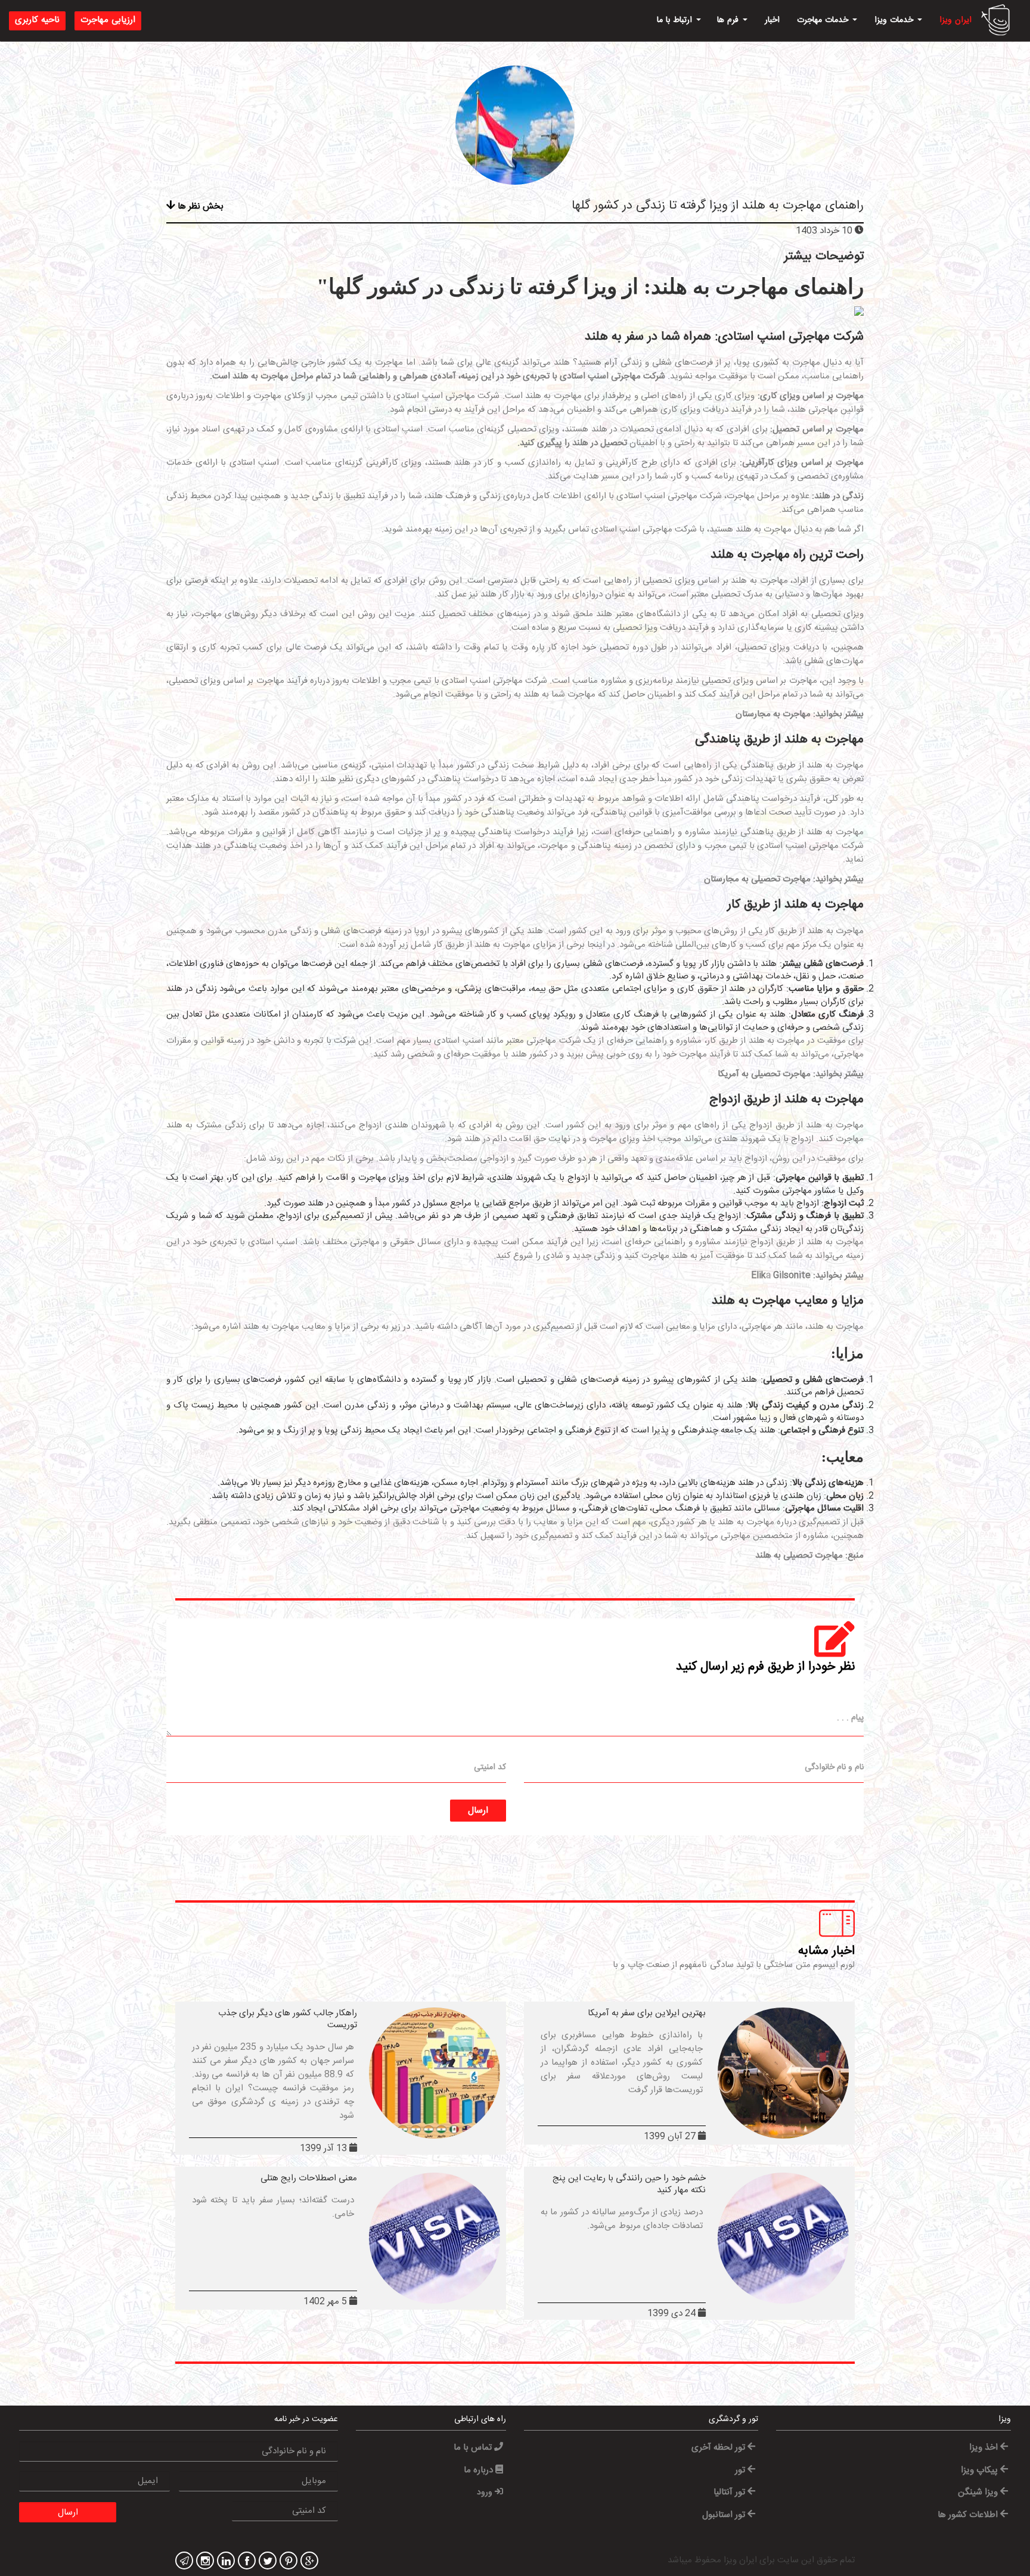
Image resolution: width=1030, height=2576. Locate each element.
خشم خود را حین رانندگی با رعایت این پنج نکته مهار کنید (629, 2184)
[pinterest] (287, 2562)
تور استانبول (725, 2515)
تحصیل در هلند (600, 443)
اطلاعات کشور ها (969, 2515)
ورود (486, 2493)
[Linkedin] (224, 2562)
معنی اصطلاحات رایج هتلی (309, 2178)
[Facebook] (245, 2562)
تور (741, 2470)
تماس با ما (474, 2448)
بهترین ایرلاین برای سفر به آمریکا (647, 2013)
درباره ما (480, 2470)
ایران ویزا (955, 20)
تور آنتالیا (730, 2492)
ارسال (478, 1811)
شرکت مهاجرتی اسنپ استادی (612, 376)
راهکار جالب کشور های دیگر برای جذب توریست (288, 2019)
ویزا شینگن (979, 2492)
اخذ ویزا (985, 2448)
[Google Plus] (308, 2562)
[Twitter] (266, 2562)
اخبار (772, 20)
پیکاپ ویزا (981, 2470)
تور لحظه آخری (719, 2448)
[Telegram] (183, 2562)
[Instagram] (204, 2562)
